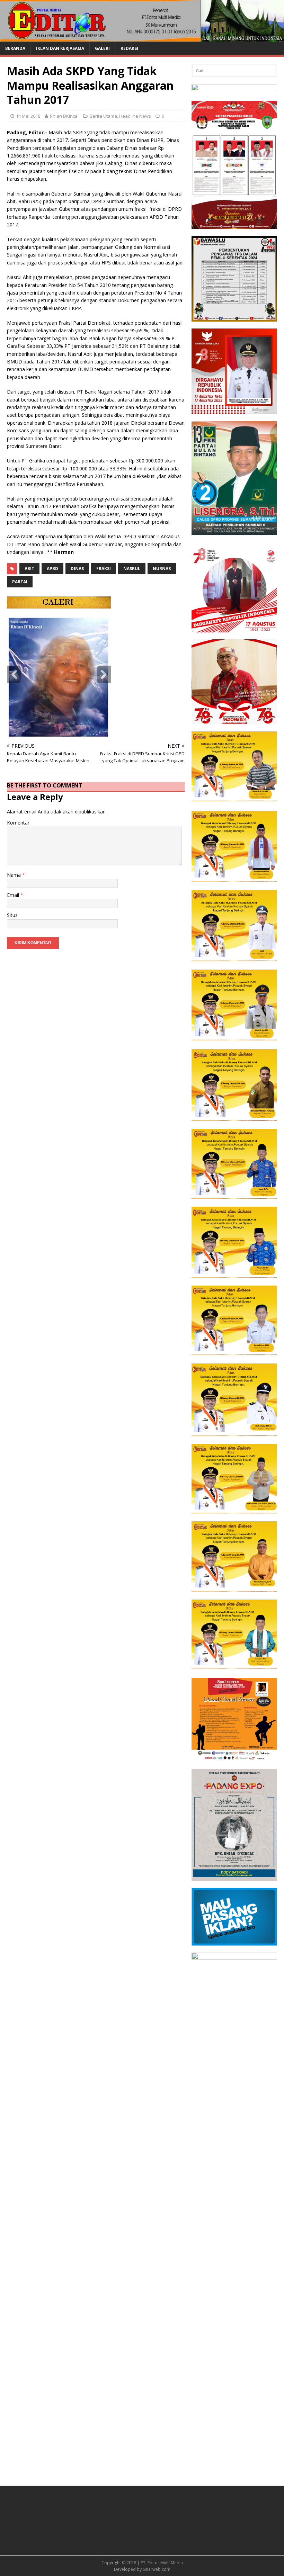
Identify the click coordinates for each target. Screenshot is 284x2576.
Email (14, 895)
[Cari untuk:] (234, 71)
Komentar (18, 823)
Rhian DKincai (64, 116)
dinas (77, 569)
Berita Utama (103, 116)
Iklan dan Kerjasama (60, 48)
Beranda (15, 48)
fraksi (104, 569)
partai (20, 582)
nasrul (132, 569)
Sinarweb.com (157, 2569)
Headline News (135, 116)
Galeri (102, 48)
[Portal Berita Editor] (142, 38)
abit (29, 569)
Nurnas (162, 569)
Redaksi (129, 48)
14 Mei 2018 (28, 116)
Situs (12, 915)
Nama (15, 875)
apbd (52, 569)
